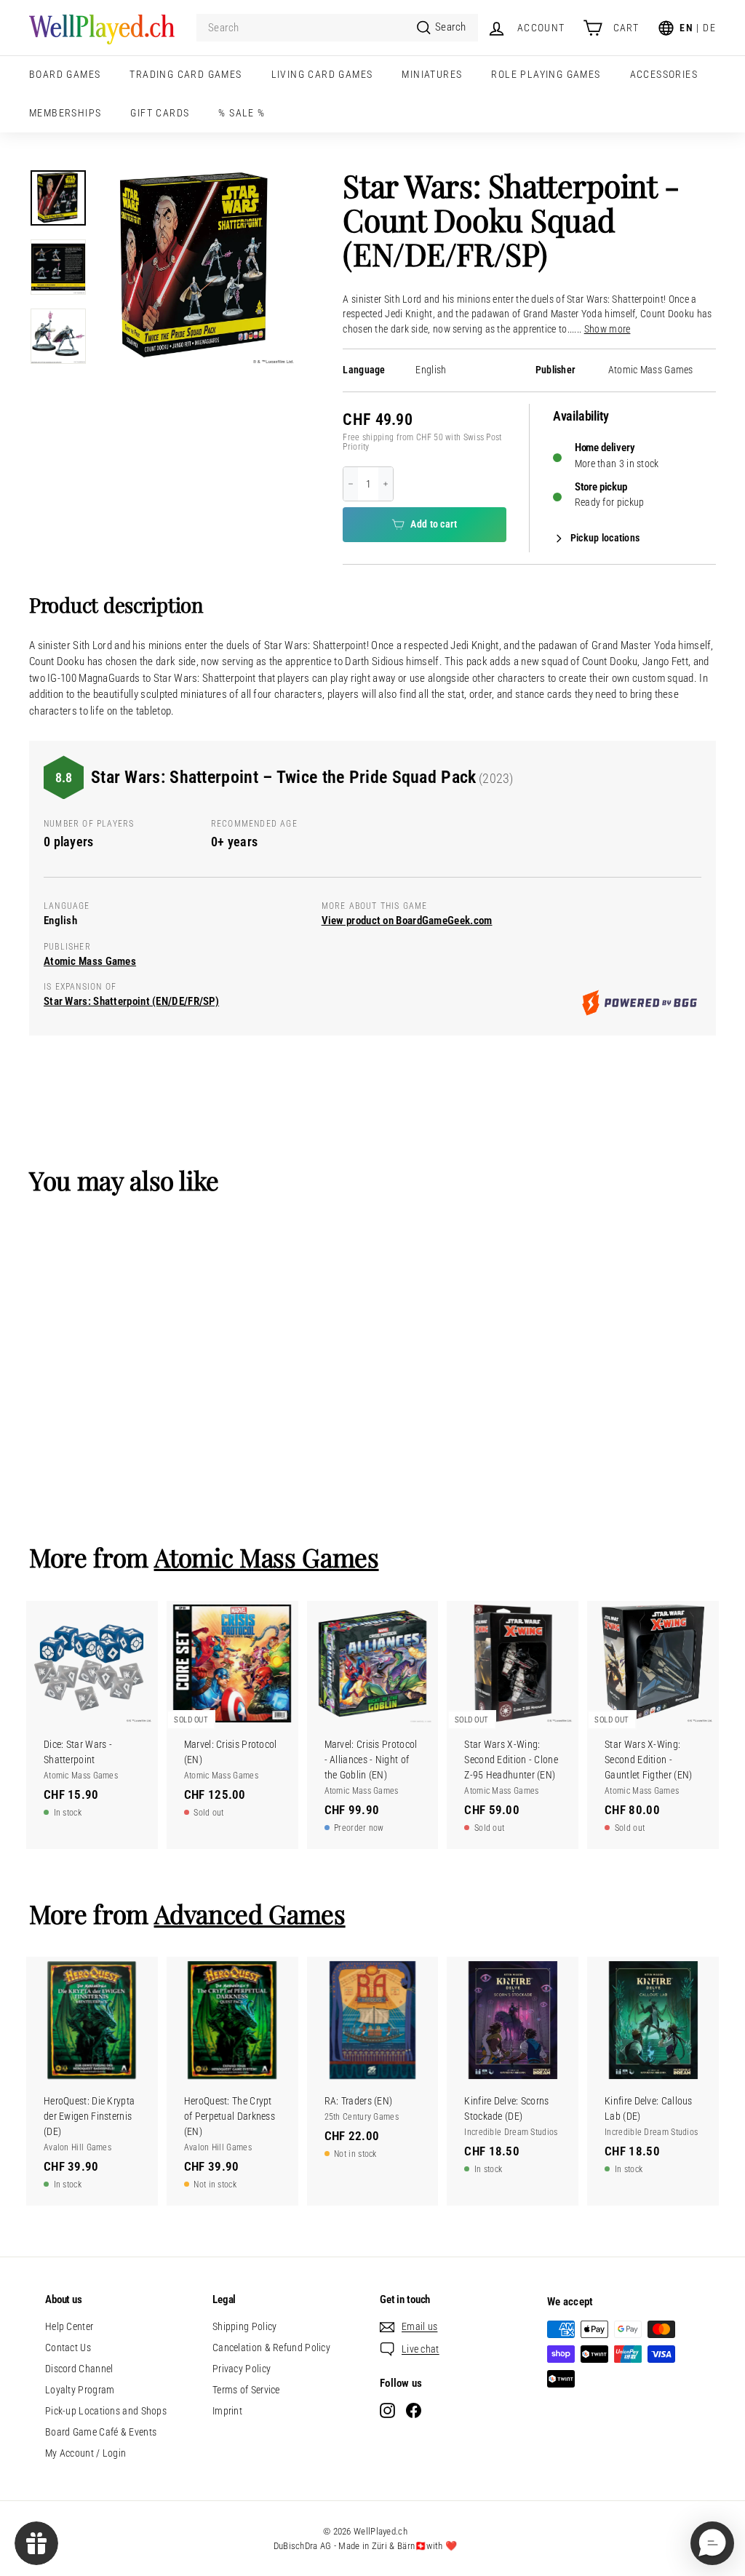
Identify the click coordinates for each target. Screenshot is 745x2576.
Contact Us (68, 2348)
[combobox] (337, 28)
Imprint (227, 2411)
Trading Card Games (186, 74)
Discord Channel (79, 2369)
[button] (712, 2543)
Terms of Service (246, 2390)
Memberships (65, 113)
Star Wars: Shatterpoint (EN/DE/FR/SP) (131, 1001)
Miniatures (432, 74)
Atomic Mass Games (651, 370)
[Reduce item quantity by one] (351, 484)
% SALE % (242, 113)
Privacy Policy (242, 2369)
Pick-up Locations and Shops (106, 2411)
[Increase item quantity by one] (386, 484)
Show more (607, 329)
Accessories (664, 74)
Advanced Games (250, 1913)
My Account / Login (85, 2453)
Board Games (65, 74)
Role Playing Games (546, 74)
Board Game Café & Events (101, 2432)
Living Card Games (322, 74)
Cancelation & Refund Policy (271, 2348)
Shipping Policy (245, 2326)
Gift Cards (160, 113)
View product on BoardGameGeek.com (407, 921)
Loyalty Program (80, 2390)
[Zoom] (196, 267)
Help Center (69, 2326)
